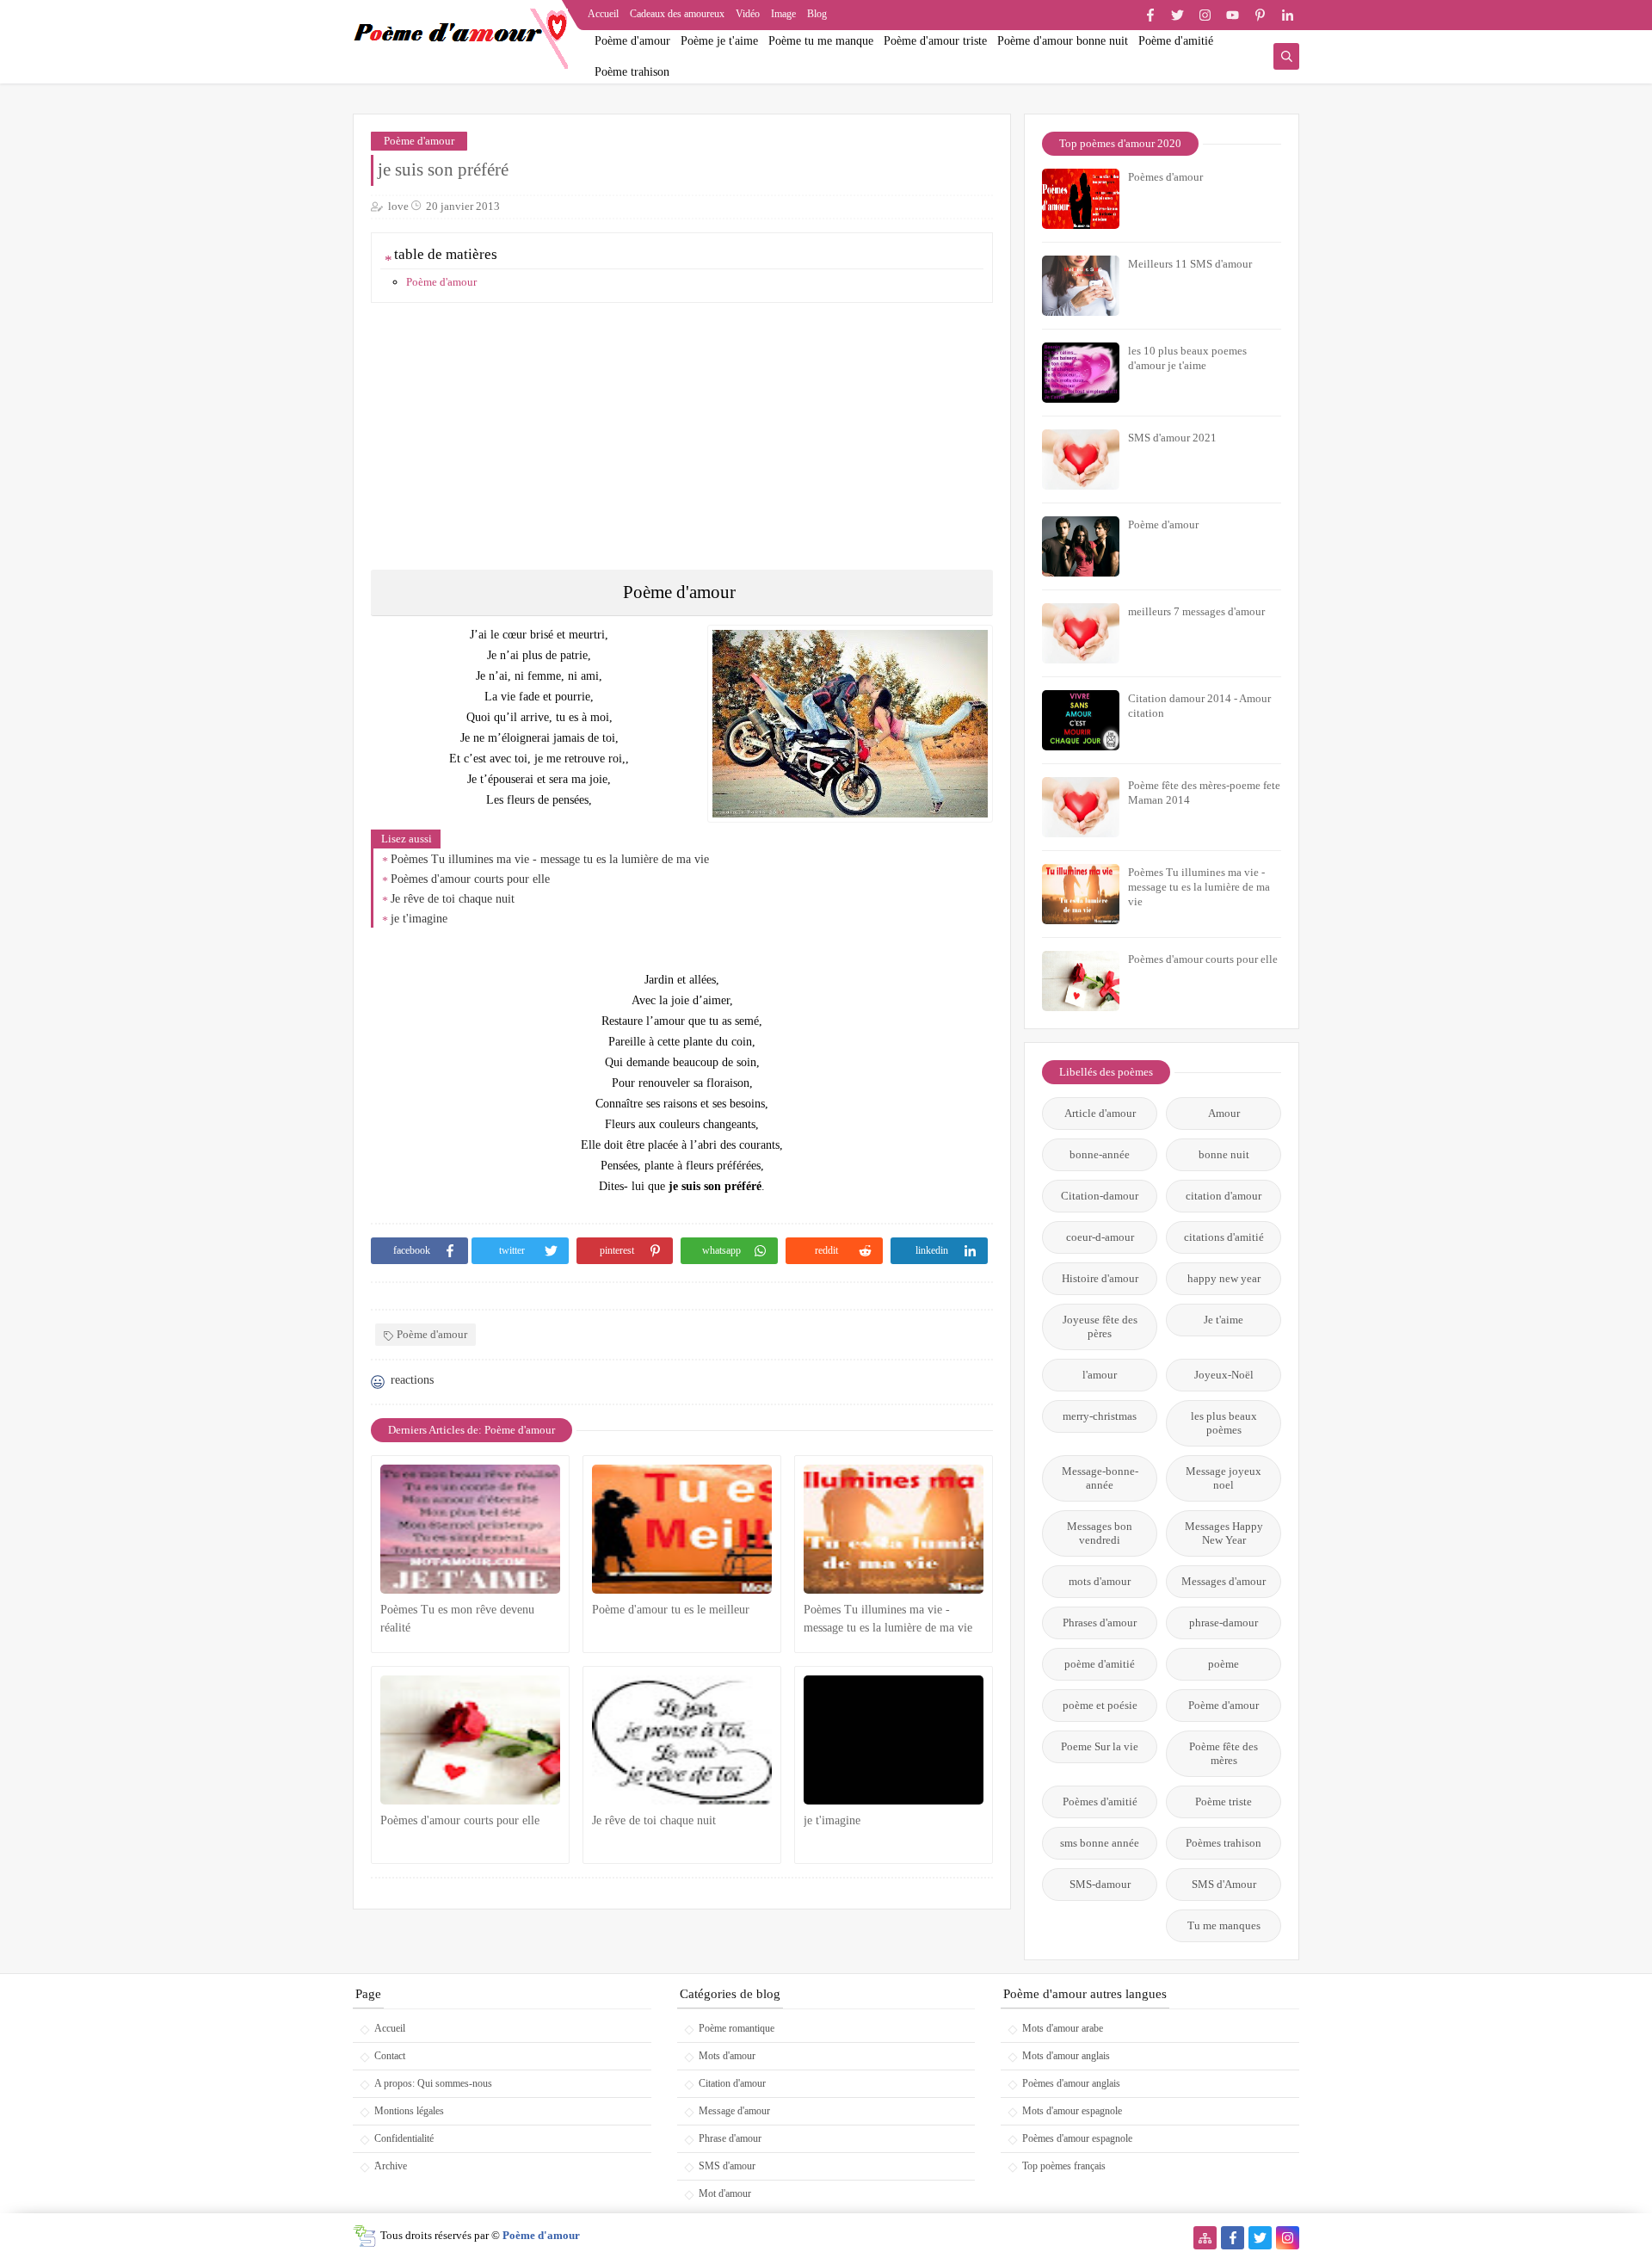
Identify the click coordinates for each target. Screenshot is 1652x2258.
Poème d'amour (632, 41)
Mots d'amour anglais (1066, 2056)
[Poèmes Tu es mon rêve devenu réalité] (470, 1529)
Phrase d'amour (730, 2138)
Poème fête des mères (1224, 1753)
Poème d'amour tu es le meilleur (671, 1610)
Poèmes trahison (1224, 1843)
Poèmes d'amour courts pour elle (470, 879)
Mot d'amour (725, 2193)
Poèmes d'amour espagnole (1077, 2138)
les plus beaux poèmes (1224, 1423)
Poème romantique (737, 2028)
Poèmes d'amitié (1100, 1801)
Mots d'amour (727, 2056)
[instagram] (1205, 15)
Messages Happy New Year (1224, 1533)
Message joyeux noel (1224, 1478)
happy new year (1224, 1278)
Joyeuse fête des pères (1100, 1326)
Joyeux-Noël (1224, 1375)
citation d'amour (1224, 1196)
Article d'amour (1100, 1113)
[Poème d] (682, 1529)
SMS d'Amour (1224, 1884)
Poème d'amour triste (935, 41)
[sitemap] (1205, 2238)
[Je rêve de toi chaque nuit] (682, 1740)
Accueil (603, 14)
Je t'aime (1224, 1320)
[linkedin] (1288, 15)
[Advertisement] (683, 436)
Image (783, 14)
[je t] (894, 1740)
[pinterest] (1260, 15)
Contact (390, 2056)
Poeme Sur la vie (1100, 1746)
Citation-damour (1100, 1196)
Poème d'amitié (1176, 41)
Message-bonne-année (1100, 1478)
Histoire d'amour (1100, 1278)
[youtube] (1233, 15)
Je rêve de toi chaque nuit (453, 899)
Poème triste (1224, 1801)
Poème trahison (632, 72)
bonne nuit (1224, 1154)
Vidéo (748, 14)
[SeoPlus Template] (364, 2236)
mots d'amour (1100, 1581)
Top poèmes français (1064, 2166)
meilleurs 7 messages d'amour (1196, 611)
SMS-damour (1100, 1884)
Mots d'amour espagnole (1072, 2111)
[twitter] (1177, 15)
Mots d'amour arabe (1063, 2028)
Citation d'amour (732, 2083)
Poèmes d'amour (1165, 177)
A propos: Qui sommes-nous (433, 2083)
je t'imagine (419, 919)
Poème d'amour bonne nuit (1063, 41)
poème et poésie (1100, 1705)
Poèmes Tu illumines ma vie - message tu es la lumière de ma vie (550, 859)
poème (1224, 1664)
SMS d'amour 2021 (1172, 438)
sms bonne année (1100, 1843)
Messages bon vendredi (1100, 1533)
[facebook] (1150, 15)
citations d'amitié (1224, 1237)
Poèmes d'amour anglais (1071, 2083)
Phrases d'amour (1100, 1623)
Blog (817, 14)
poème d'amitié (1100, 1664)
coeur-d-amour (1100, 1237)
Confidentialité (404, 2138)
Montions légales (409, 2111)
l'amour (1100, 1375)
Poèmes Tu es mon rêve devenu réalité (457, 1619)
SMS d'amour (727, 2166)
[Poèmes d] (470, 1740)
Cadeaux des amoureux (677, 14)
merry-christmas (1100, 1416)
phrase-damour (1224, 1623)
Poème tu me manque (821, 41)
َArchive (391, 2166)
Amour (1224, 1113)
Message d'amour (734, 2111)
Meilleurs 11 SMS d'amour (1190, 264)
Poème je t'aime (719, 41)
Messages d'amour (1224, 1581)
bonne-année (1100, 1154)
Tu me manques (1224, 1925)
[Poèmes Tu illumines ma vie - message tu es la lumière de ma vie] (894, 1529)
